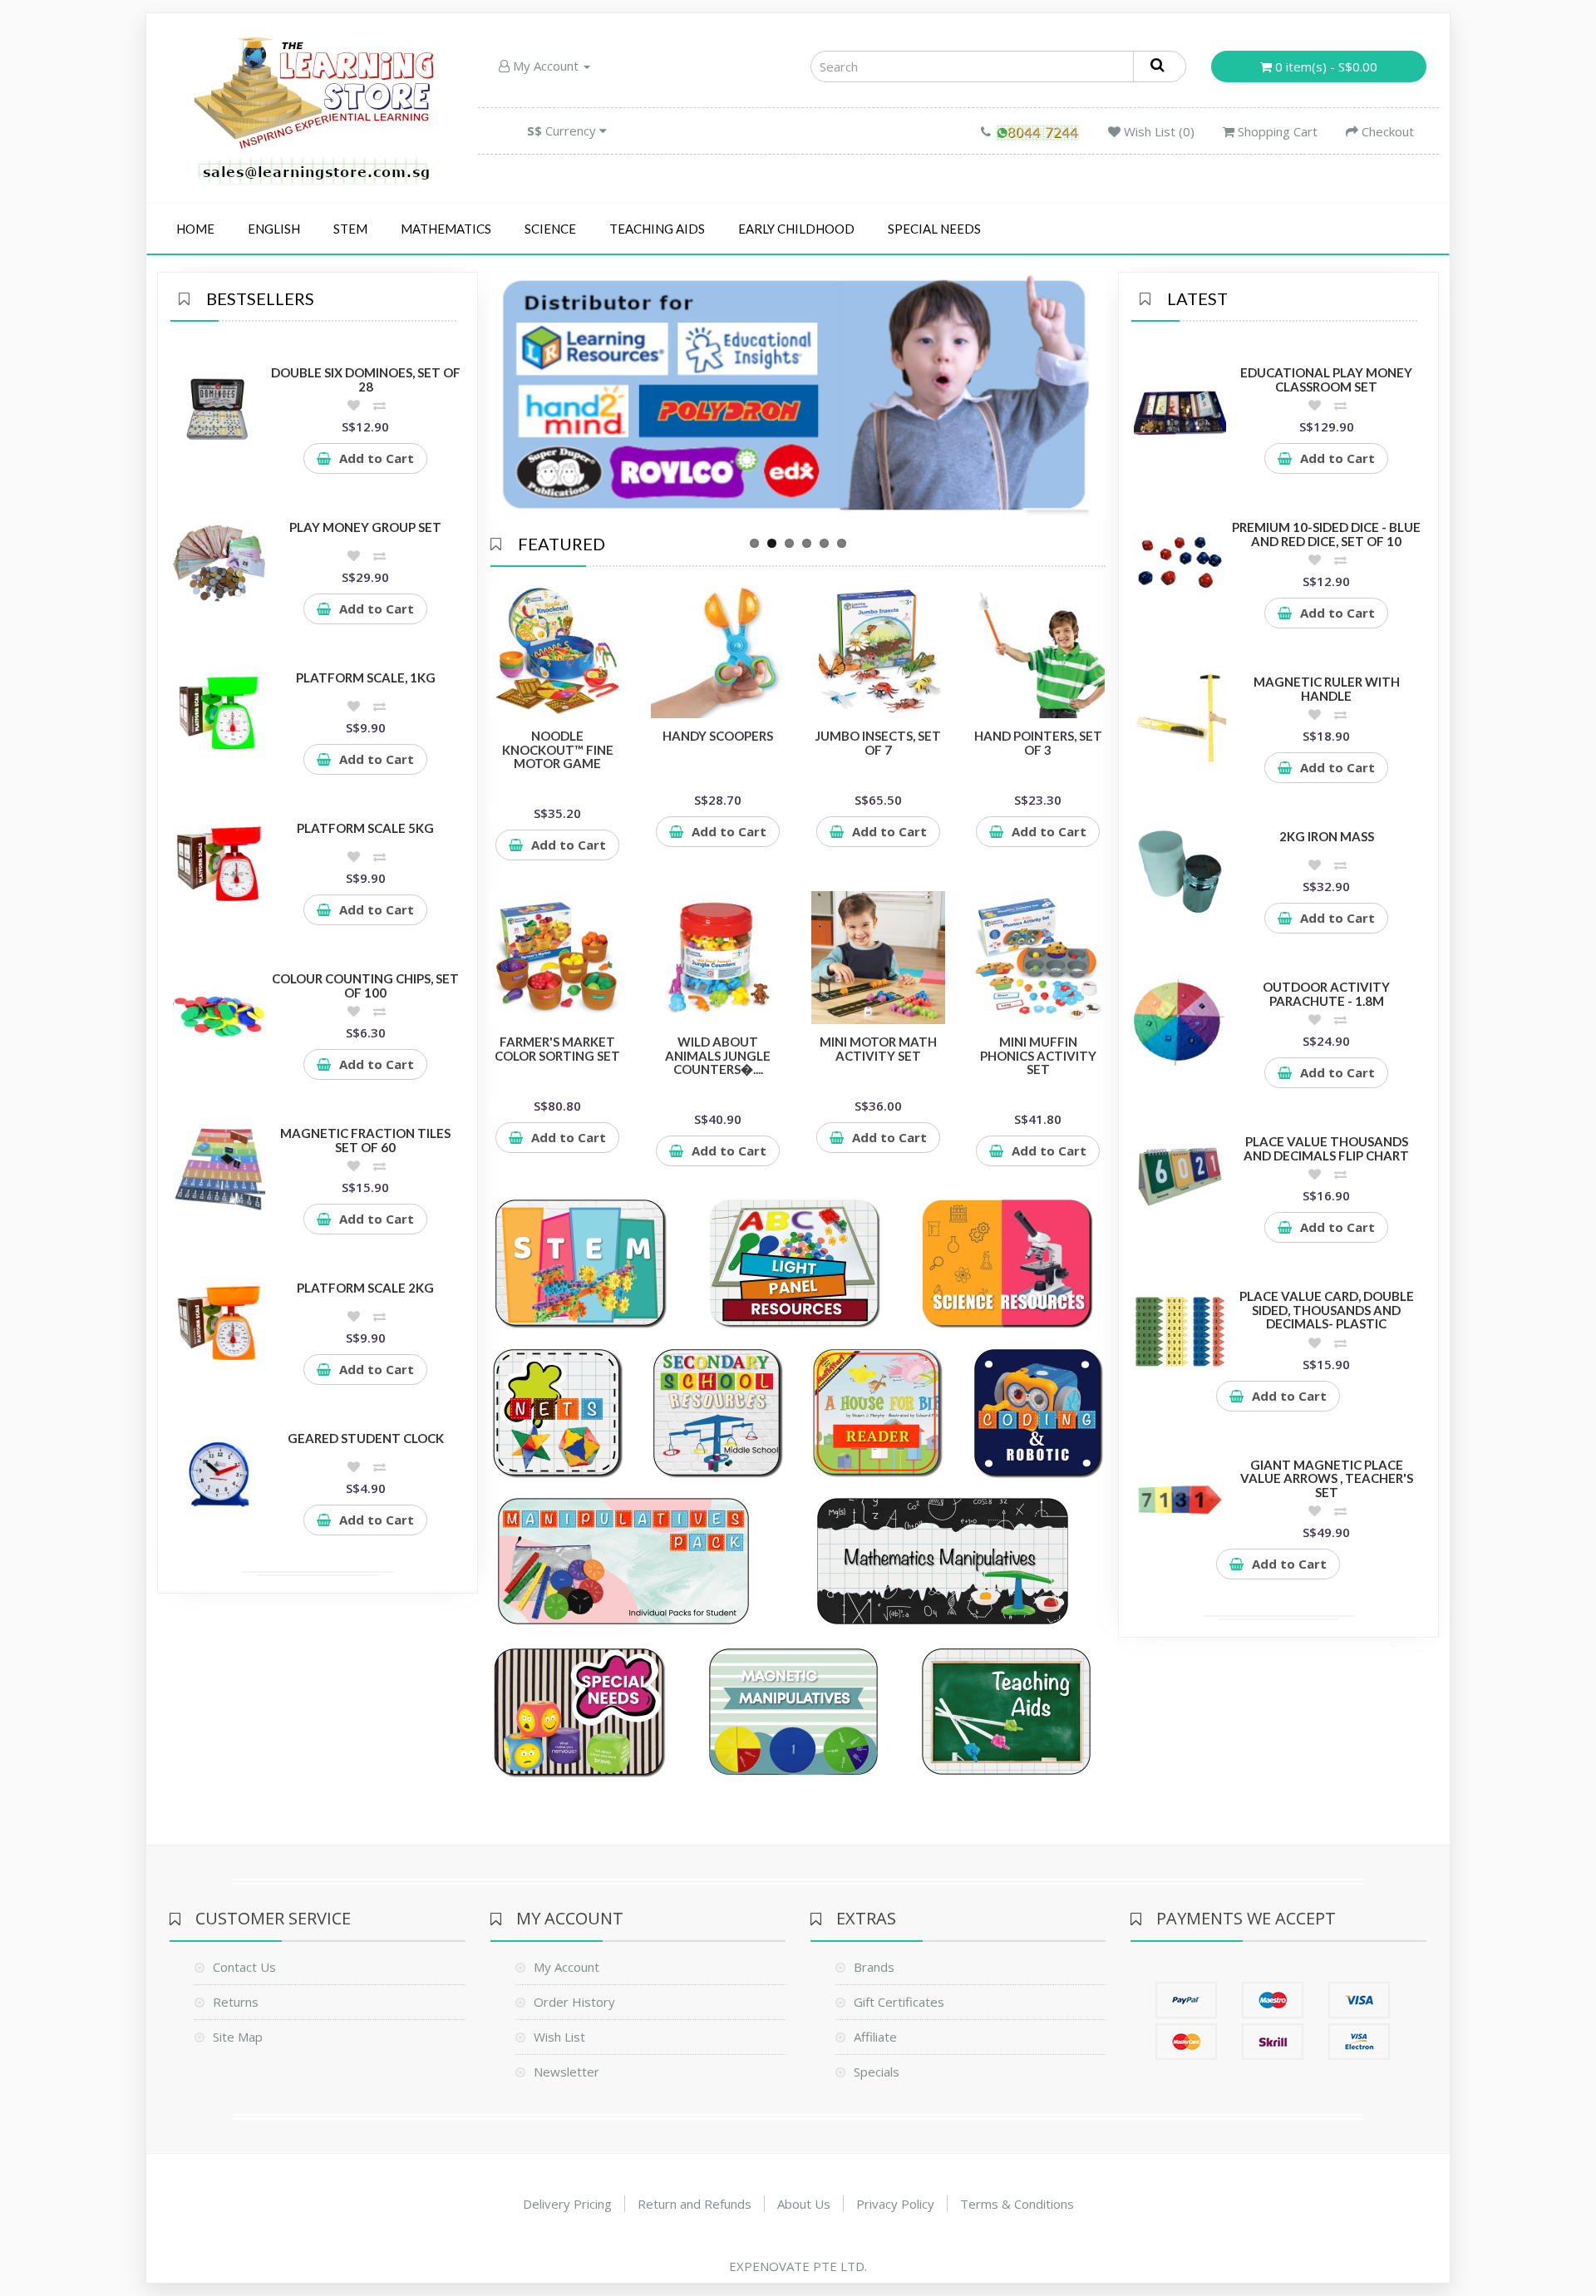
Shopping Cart (1276, 131)
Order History (574, 2002)
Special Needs (934, 229)
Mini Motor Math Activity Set (878, 1049)
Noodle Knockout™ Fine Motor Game (558, 749)
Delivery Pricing (567, 2204)
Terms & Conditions (1017, 2204)
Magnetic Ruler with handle (1327, 689)
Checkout (1386, 131)
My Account (546, 66)
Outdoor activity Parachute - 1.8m (1326, 994)
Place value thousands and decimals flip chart (1326, 1148)
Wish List (559, 2037)
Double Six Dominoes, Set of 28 (366, 379)
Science (550, 229)
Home (195, 229)
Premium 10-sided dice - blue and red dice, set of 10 (1326, 534)
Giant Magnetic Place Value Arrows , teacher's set (1327, 1478)
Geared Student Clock (366, 1438)
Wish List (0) (1158, 131)
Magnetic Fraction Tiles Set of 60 (365, 1140)
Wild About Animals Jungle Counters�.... (718, 1055)
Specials (877, 2072)
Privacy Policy (895, 2204)
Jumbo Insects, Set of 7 (878, 743)
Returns (236, 2002)
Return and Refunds (695, 2204)
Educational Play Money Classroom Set (1326, 379)
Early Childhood (796, 229)
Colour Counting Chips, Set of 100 (365, 985)
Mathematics (446, 229)
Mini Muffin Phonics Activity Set (1038, 1055)
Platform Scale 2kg (365, 1288)
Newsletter (566, 2072)
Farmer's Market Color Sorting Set (557, 1049)
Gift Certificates (899, 2002)
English (274, 229)
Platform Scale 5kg (365, 828)
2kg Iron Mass (1327, 836)
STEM (350, 229)
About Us (804, 2204)
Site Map (238, 2037)
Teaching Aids (657, 229)
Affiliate (875, 2037)
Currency (563, 131)
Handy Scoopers (718, 736)
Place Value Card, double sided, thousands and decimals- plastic (1327, 1310)
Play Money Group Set (365, 527)
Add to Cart (377, 458)
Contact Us (244, 1967)
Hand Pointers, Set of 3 (1038, 743)
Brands (874, 1967)
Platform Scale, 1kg (366, 677)
